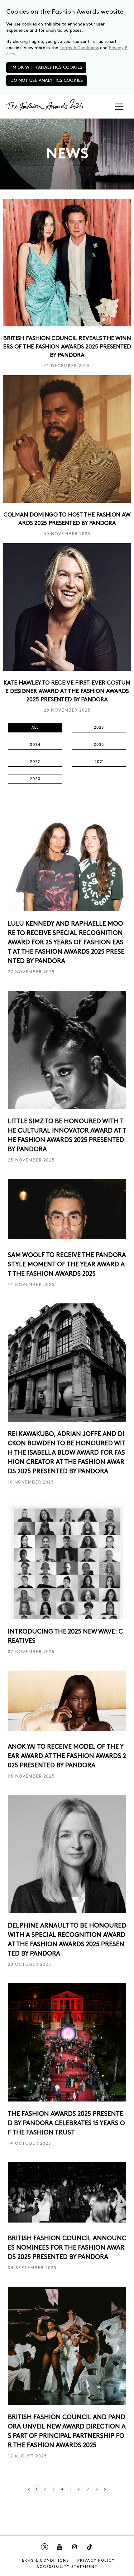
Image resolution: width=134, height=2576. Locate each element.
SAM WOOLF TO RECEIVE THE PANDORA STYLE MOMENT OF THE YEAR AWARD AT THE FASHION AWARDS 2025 (67, 1265)
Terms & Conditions (79, 48)
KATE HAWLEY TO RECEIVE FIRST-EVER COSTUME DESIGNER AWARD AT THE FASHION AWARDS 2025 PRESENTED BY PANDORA (67, 691)
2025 (99, 728)
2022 (35, 762)
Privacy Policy (96, 2561)
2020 (35, 779)
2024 (35, 745)
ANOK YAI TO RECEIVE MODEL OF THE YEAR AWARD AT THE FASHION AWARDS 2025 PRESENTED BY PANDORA (67, 1756)
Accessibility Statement (67, 2567)
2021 (99, 762)
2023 (99, 745)
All (35, 728)
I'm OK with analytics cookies (46, 67)
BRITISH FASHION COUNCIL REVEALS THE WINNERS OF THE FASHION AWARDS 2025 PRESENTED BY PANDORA (67, 347)
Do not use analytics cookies (47, 80)
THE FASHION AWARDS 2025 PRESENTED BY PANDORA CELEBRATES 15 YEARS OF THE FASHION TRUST (66, 2123)
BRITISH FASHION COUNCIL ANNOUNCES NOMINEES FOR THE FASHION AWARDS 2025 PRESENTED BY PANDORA (67, 2248)
